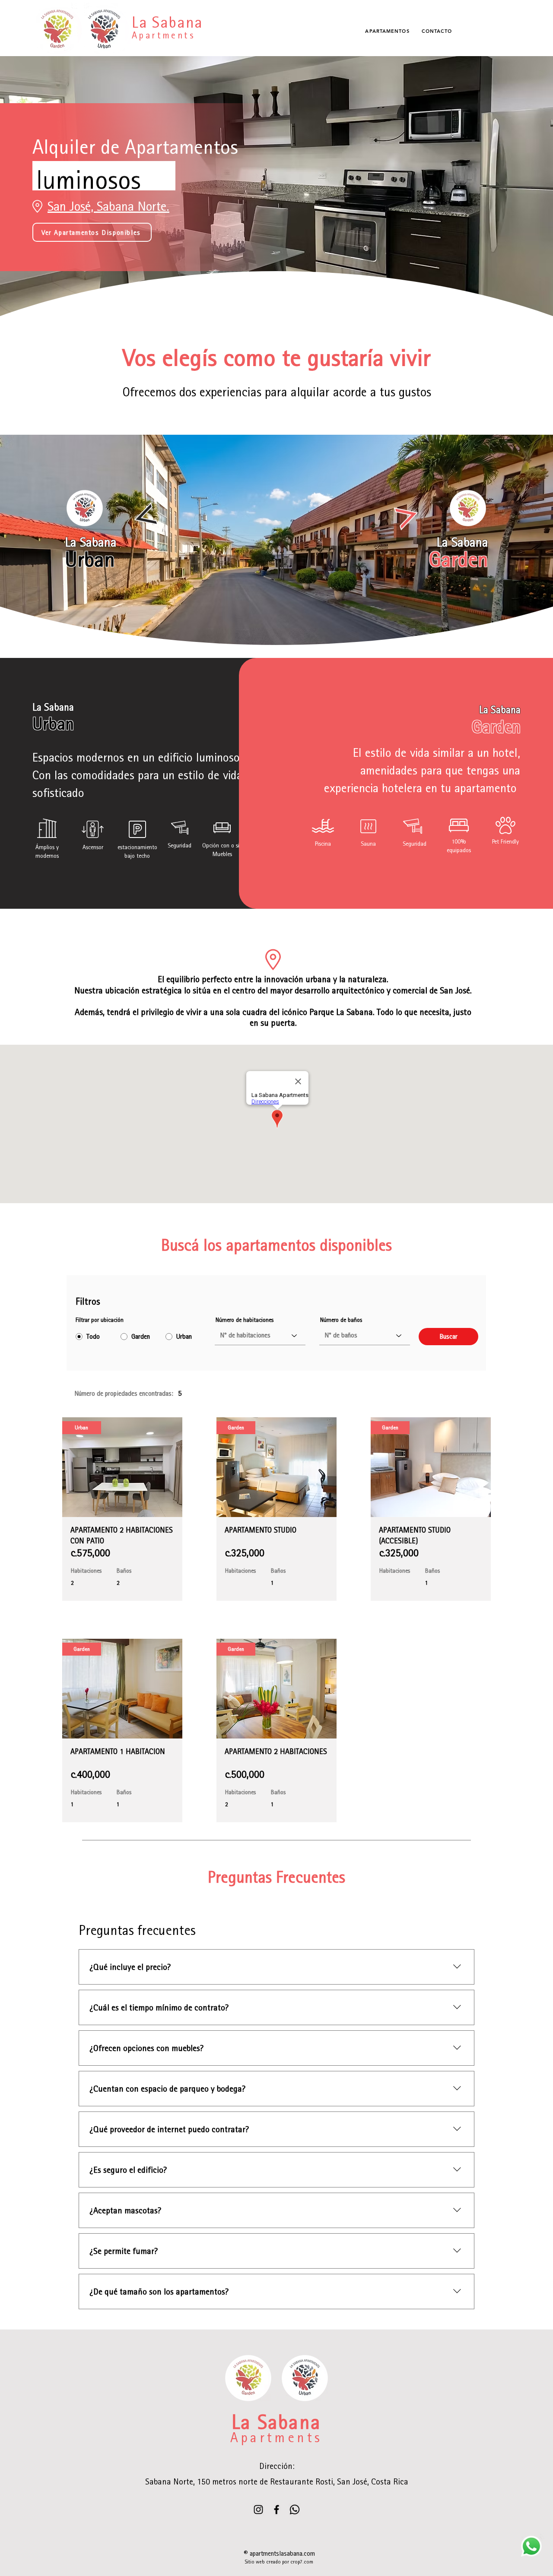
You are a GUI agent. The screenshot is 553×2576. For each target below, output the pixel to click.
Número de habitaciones (245, 1320)
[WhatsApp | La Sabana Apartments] (295, 2510)
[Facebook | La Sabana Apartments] (276, 2510)
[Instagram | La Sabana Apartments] (258, 2510)
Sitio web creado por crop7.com (279, 2562)
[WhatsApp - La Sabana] (531, 2546)
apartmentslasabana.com (282, 2553)
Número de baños (341, 1320)
